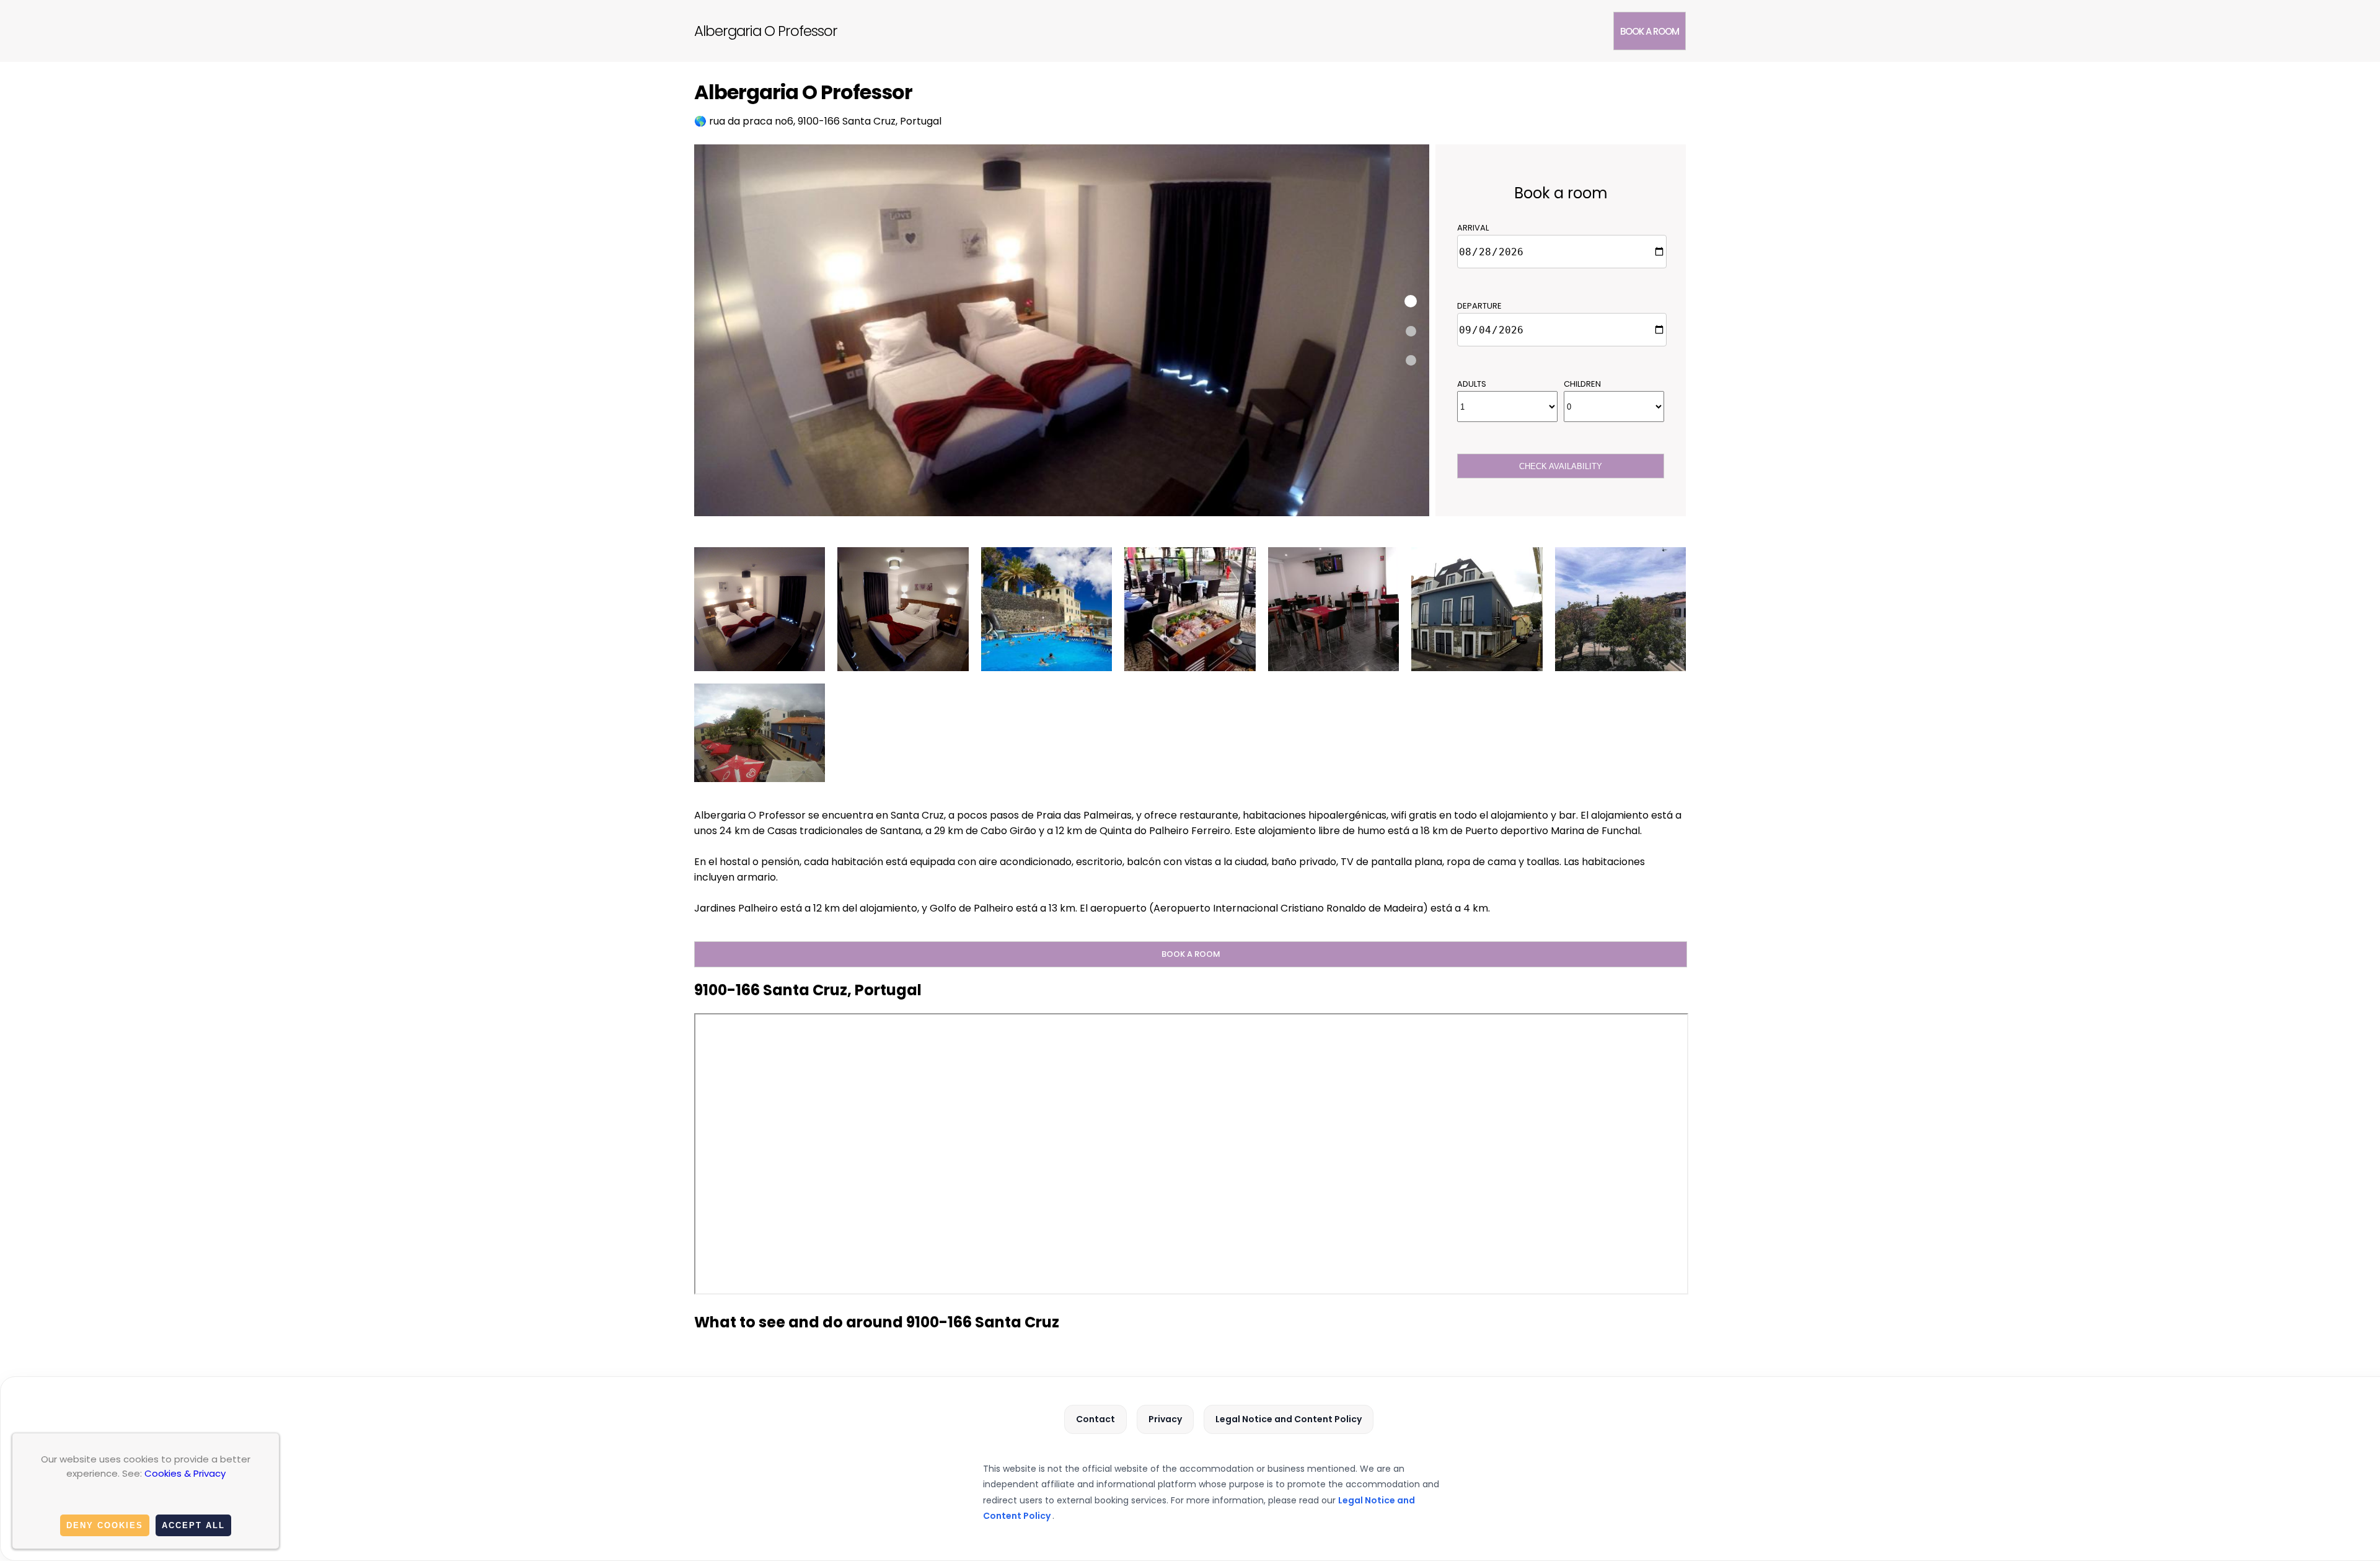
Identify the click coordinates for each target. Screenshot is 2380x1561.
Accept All (193, 1525)
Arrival (1473, 228)
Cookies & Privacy (185, 1473)
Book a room (1650, 31)
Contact (1095, 1419)
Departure (1479, 306)
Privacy (1165, 1419)
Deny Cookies (105, 1525)
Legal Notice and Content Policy (1289, 1419)
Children (1582, 384)
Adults (1472, 384)
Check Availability (1561, 466)
